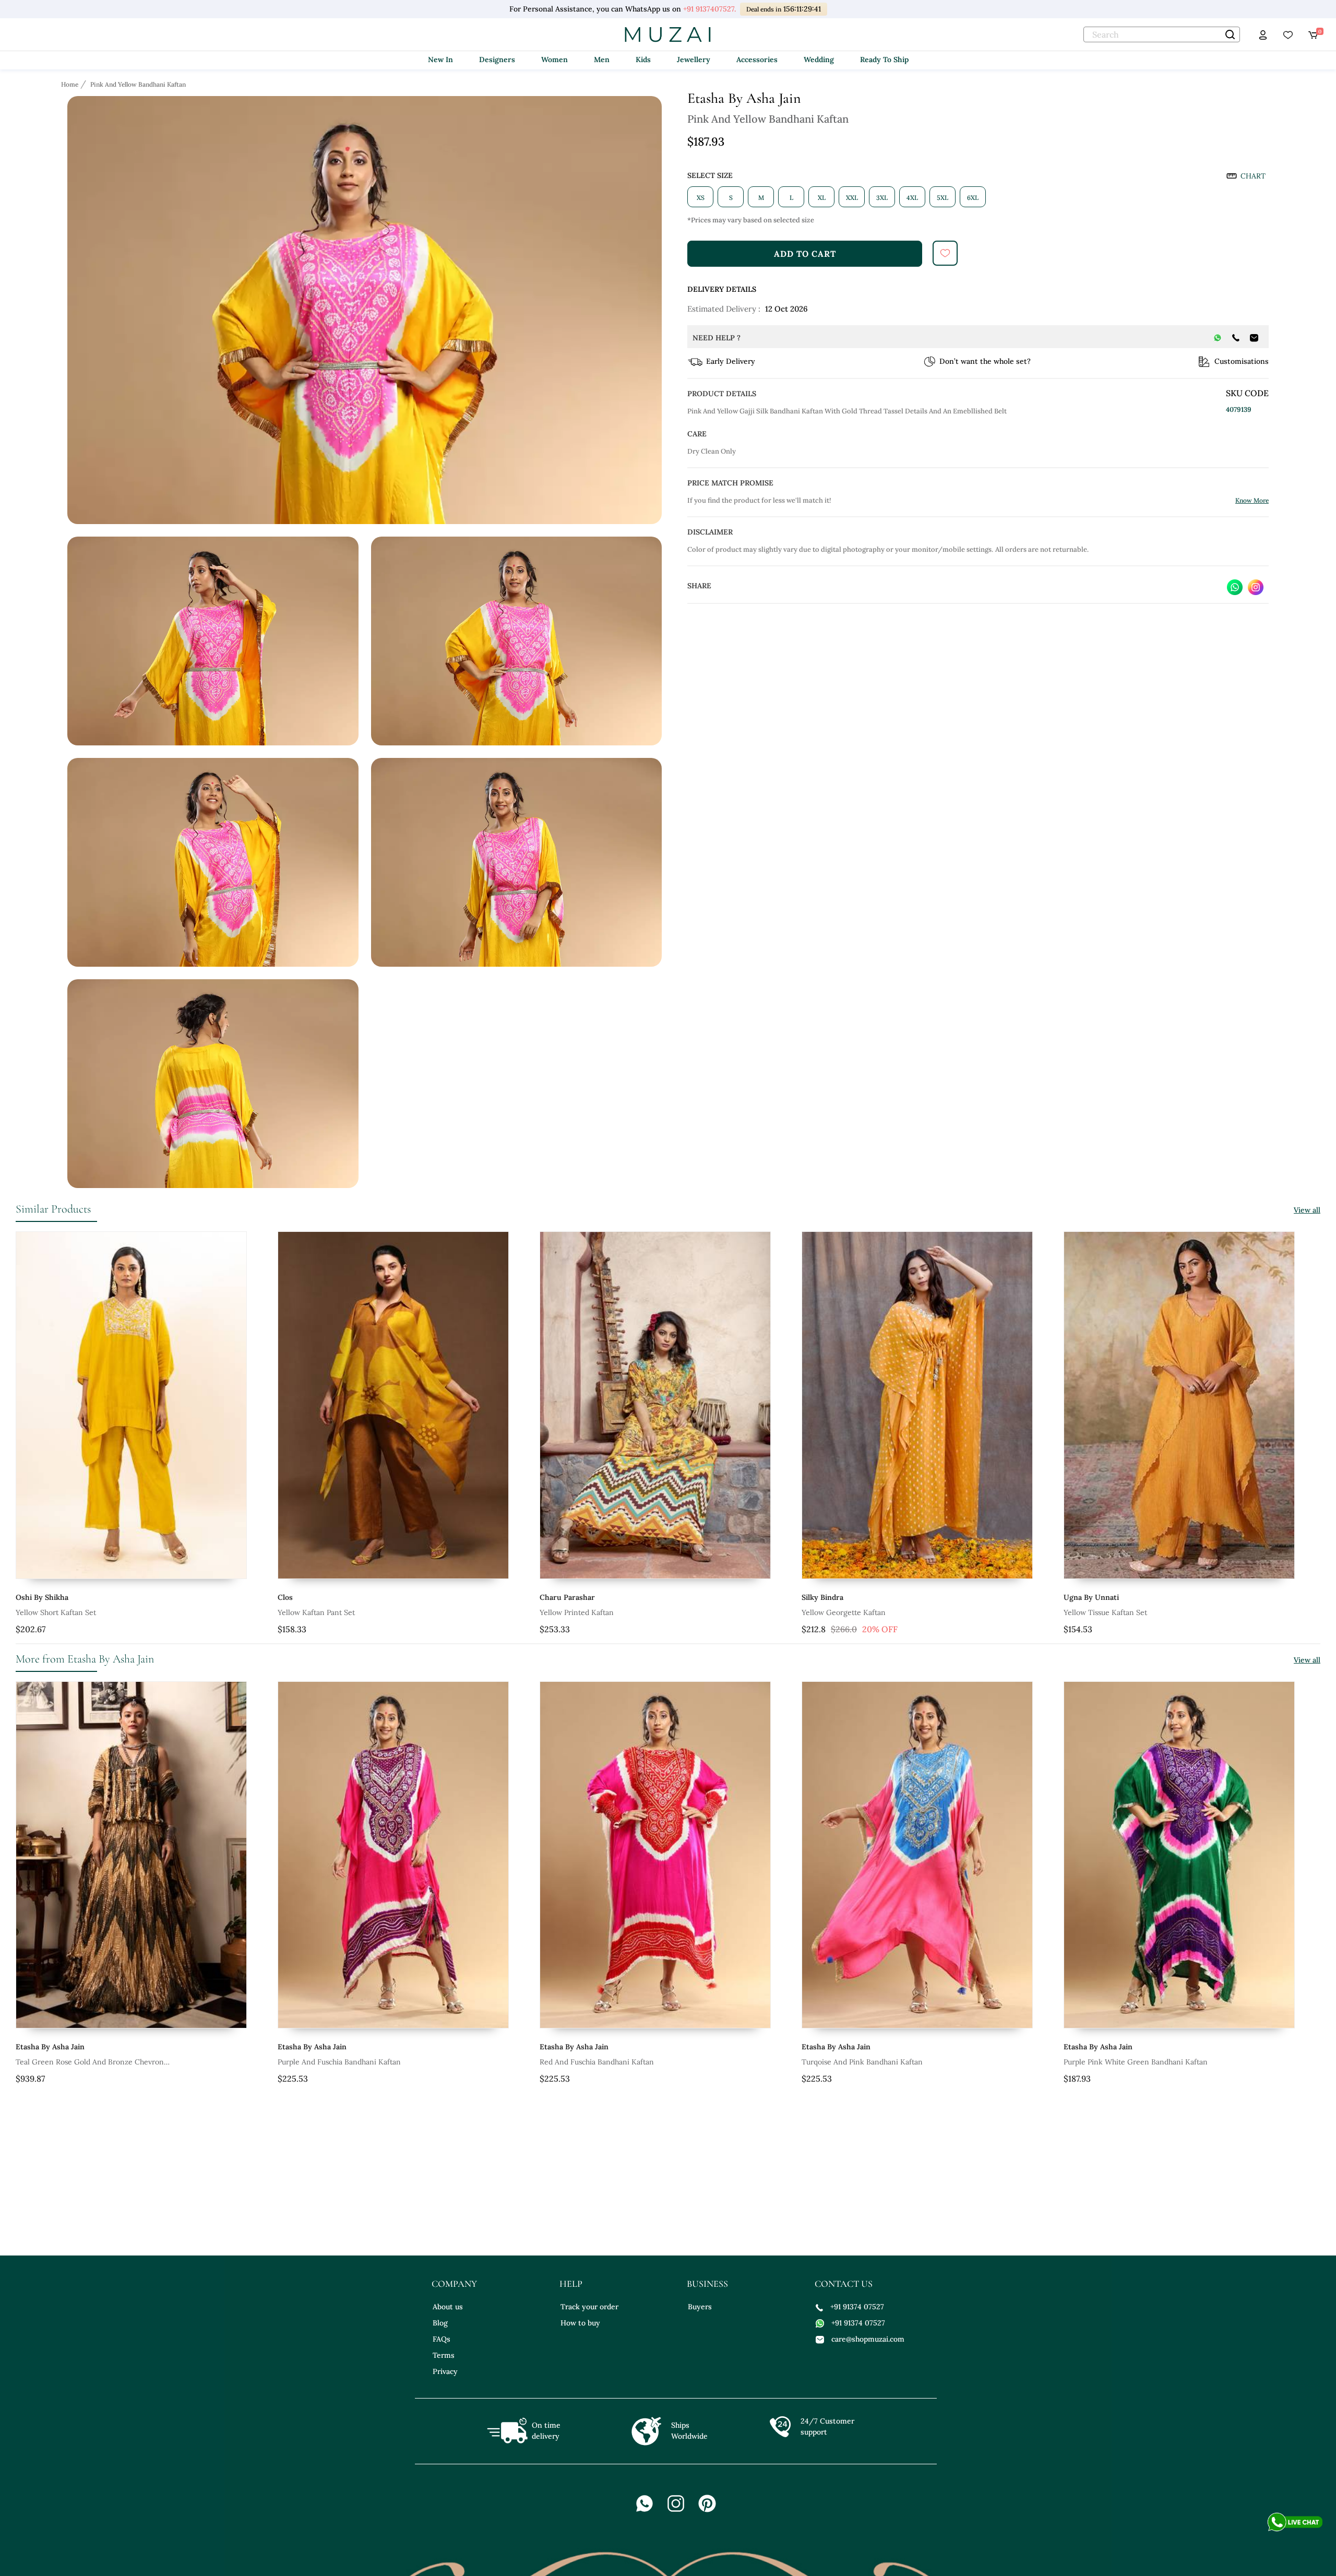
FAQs (442, 2339)
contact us (844, 2284)
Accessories (757, 60)
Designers (497, 60)
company (454, 2284)
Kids (643, 60)
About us (448, 2307)
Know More (1252, 500)
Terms (444, 2355)
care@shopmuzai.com (868, 2339)
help (571, 2284)
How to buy (580, 2323)
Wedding (819, 60)
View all (1307, 1210)
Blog (440, 2323)
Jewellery (694, 60)
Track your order (589, 2307)
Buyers (700, 2307)
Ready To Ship (884, 60)
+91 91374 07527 (857, 2307)
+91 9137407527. (708, 9)
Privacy (445, 2371)
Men (602, 60)
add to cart (805, 254)
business (707, 2284)
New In (440, 60)
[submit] (945, 253)
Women (554, 60)
